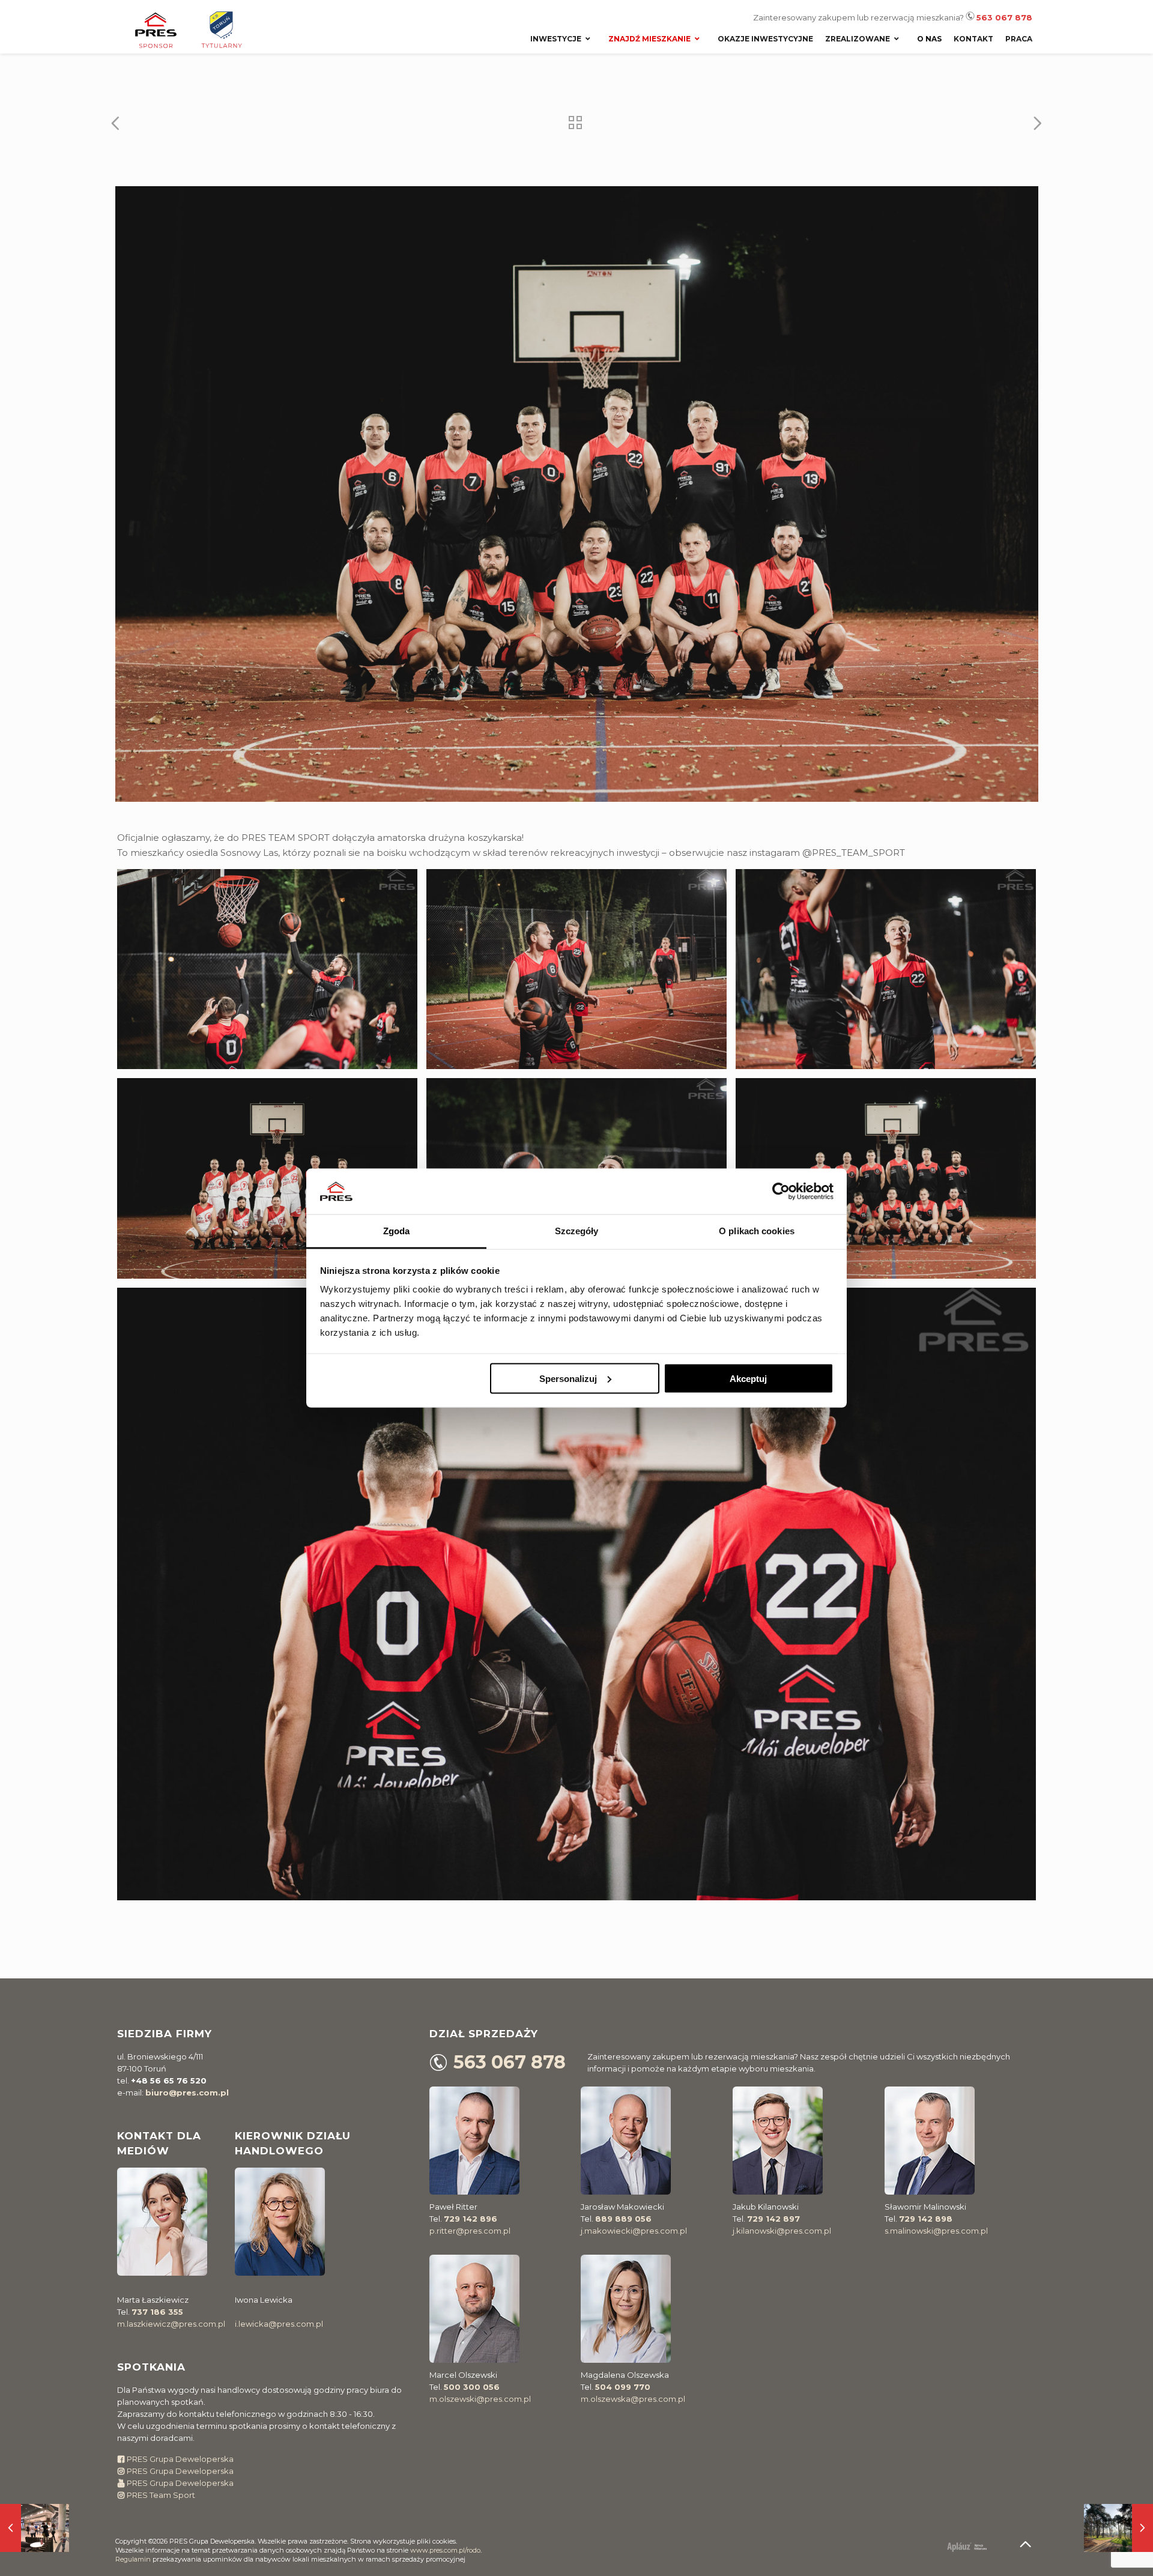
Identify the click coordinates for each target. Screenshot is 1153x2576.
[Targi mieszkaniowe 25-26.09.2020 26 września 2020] (35, 2528)
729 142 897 (773, 2219)
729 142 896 (471, 2219)
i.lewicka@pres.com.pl (279, 2324)
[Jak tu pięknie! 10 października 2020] (1118, 2528)
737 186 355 (157, 2312)
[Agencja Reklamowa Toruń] (959, 2547)
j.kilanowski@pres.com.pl (782, 2231)
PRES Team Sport (160, 2495)
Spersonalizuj (568, 1378)
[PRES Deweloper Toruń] (201, 30)
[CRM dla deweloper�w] (983, 2547)
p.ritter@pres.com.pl (470, 2231)
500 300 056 (472, 2387)
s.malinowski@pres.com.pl (936, 2231)
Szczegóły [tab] (577, 1231)
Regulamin (133, 2559)
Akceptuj (748, 1378)
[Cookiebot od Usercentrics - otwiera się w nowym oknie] (781, 1191)
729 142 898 (926, 2219)
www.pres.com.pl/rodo (445, 2550)
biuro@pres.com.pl (187, 2093)
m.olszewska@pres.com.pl (633, 2399)
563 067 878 (1004, 17)
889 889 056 (623, 2219)
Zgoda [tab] (397, 1231)
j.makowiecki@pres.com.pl (634, 2231)
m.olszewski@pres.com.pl (480, 2399)
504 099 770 (623, 2387)
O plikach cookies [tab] (757, 1231)
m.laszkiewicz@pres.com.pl (171, 2324)
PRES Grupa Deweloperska (179, 2459)
